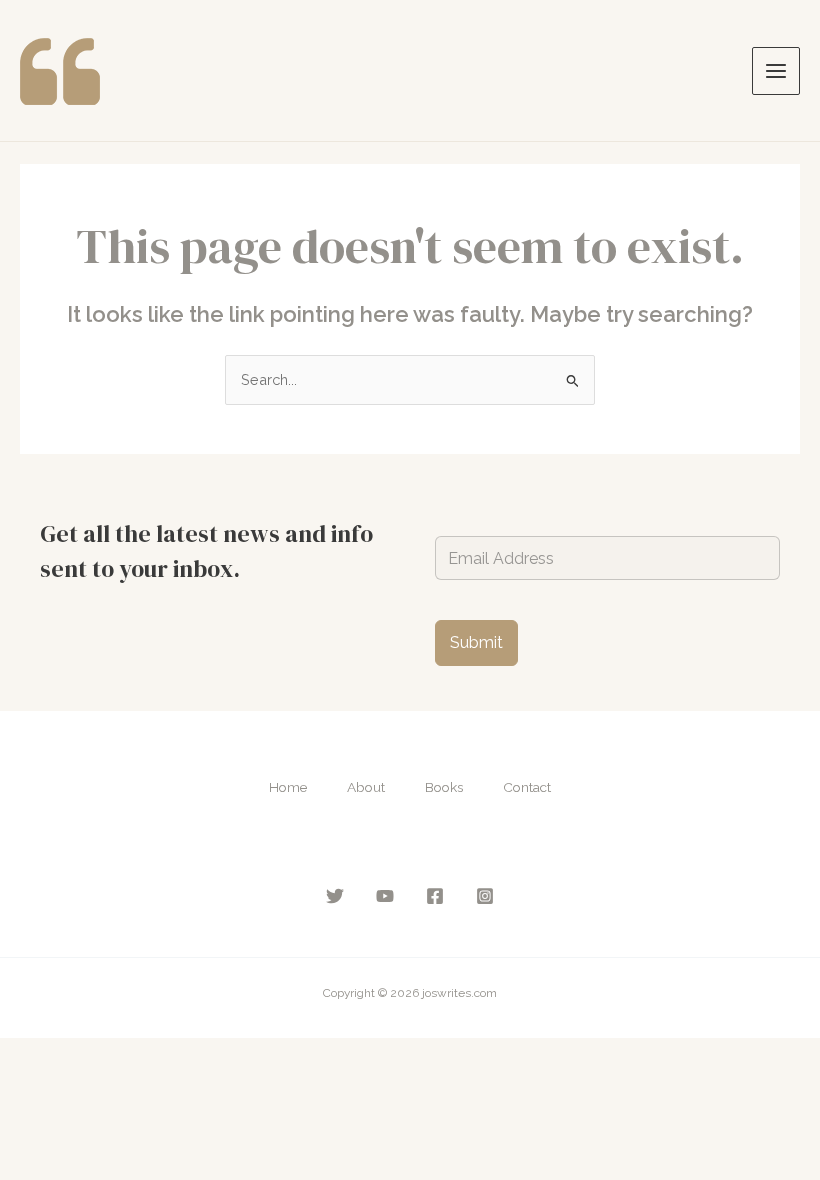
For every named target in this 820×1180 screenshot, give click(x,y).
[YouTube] (385, 896)
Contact (527, 787)
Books (444, 787)
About (366, 787)
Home (288, 787)
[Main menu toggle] (776, 71)
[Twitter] (335, 896)
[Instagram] (485, 896)
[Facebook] (435, 896)
